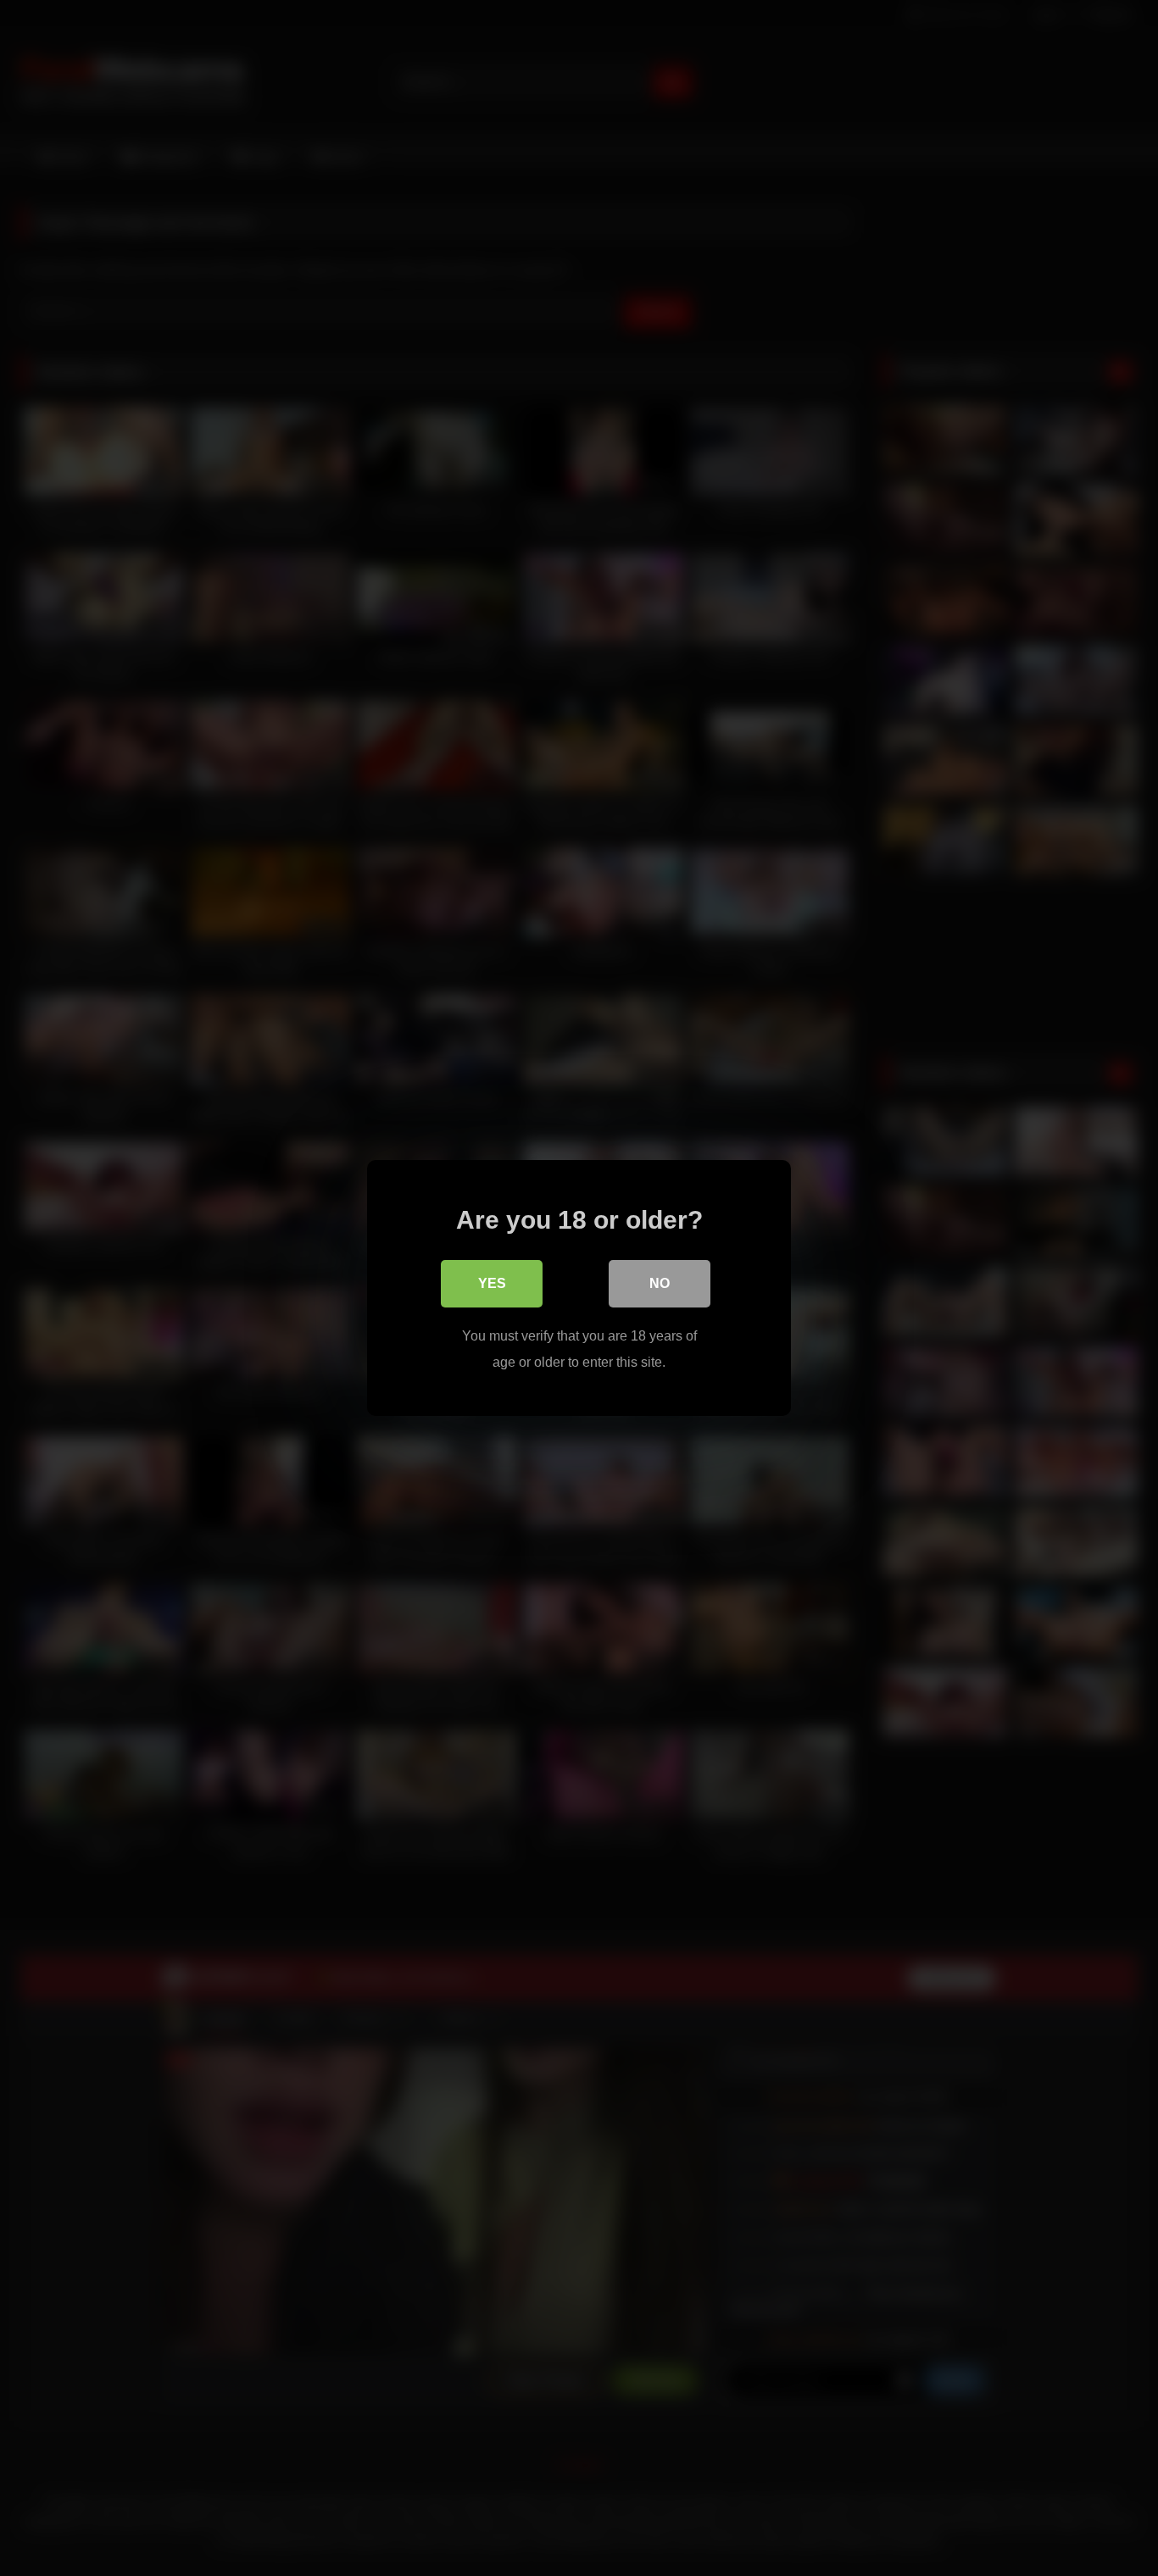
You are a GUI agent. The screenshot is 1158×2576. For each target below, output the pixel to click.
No (660, 1283)
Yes (492, 1283)
